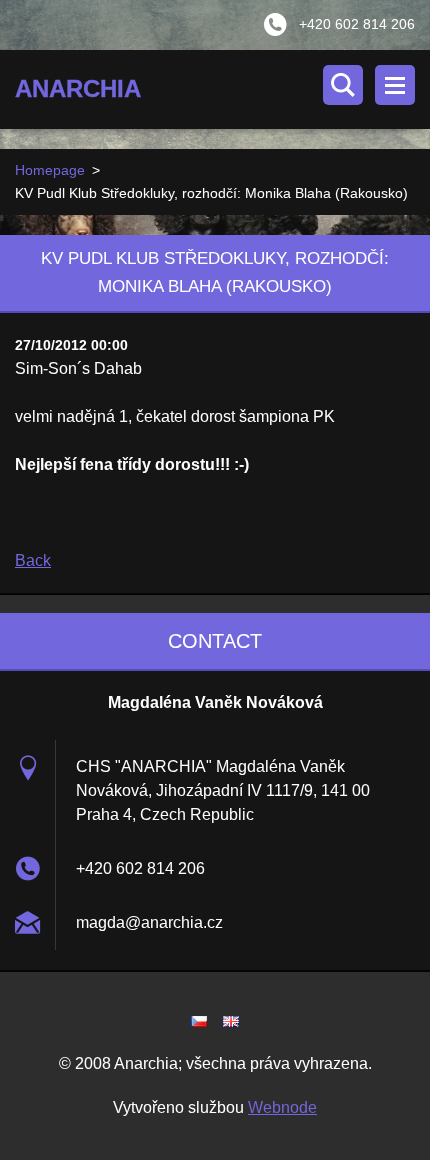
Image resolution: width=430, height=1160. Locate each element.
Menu (395, 85)
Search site (343, 85)
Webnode (282, 1107)
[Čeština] (199, 1021)
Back (33, 560)
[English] (231, 1021)
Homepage (50, 170)
